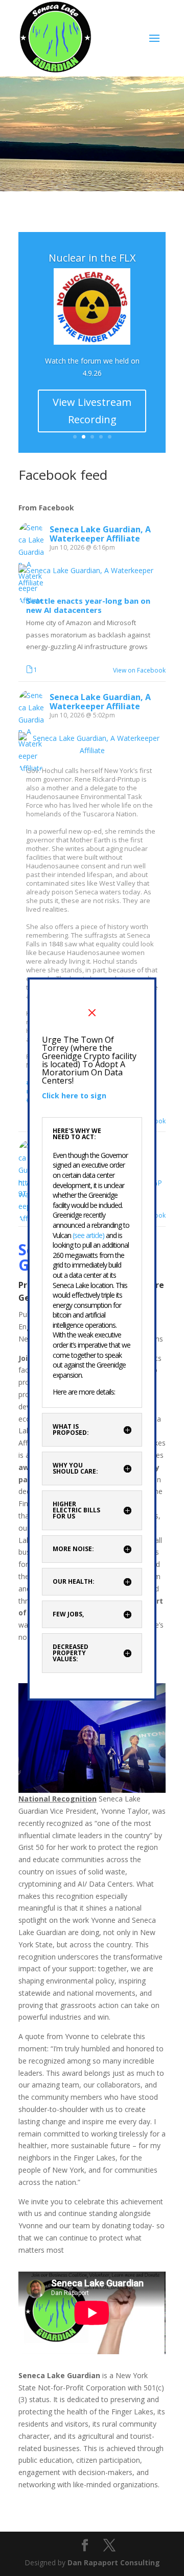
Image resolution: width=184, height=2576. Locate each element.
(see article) (89, 1235)
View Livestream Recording (92, 411)
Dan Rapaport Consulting (114, 2562)
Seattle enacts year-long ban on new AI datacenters (88, 606)
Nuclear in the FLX (92, 258)
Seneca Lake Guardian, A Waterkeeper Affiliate (100, 534)
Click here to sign (74, 1096)
